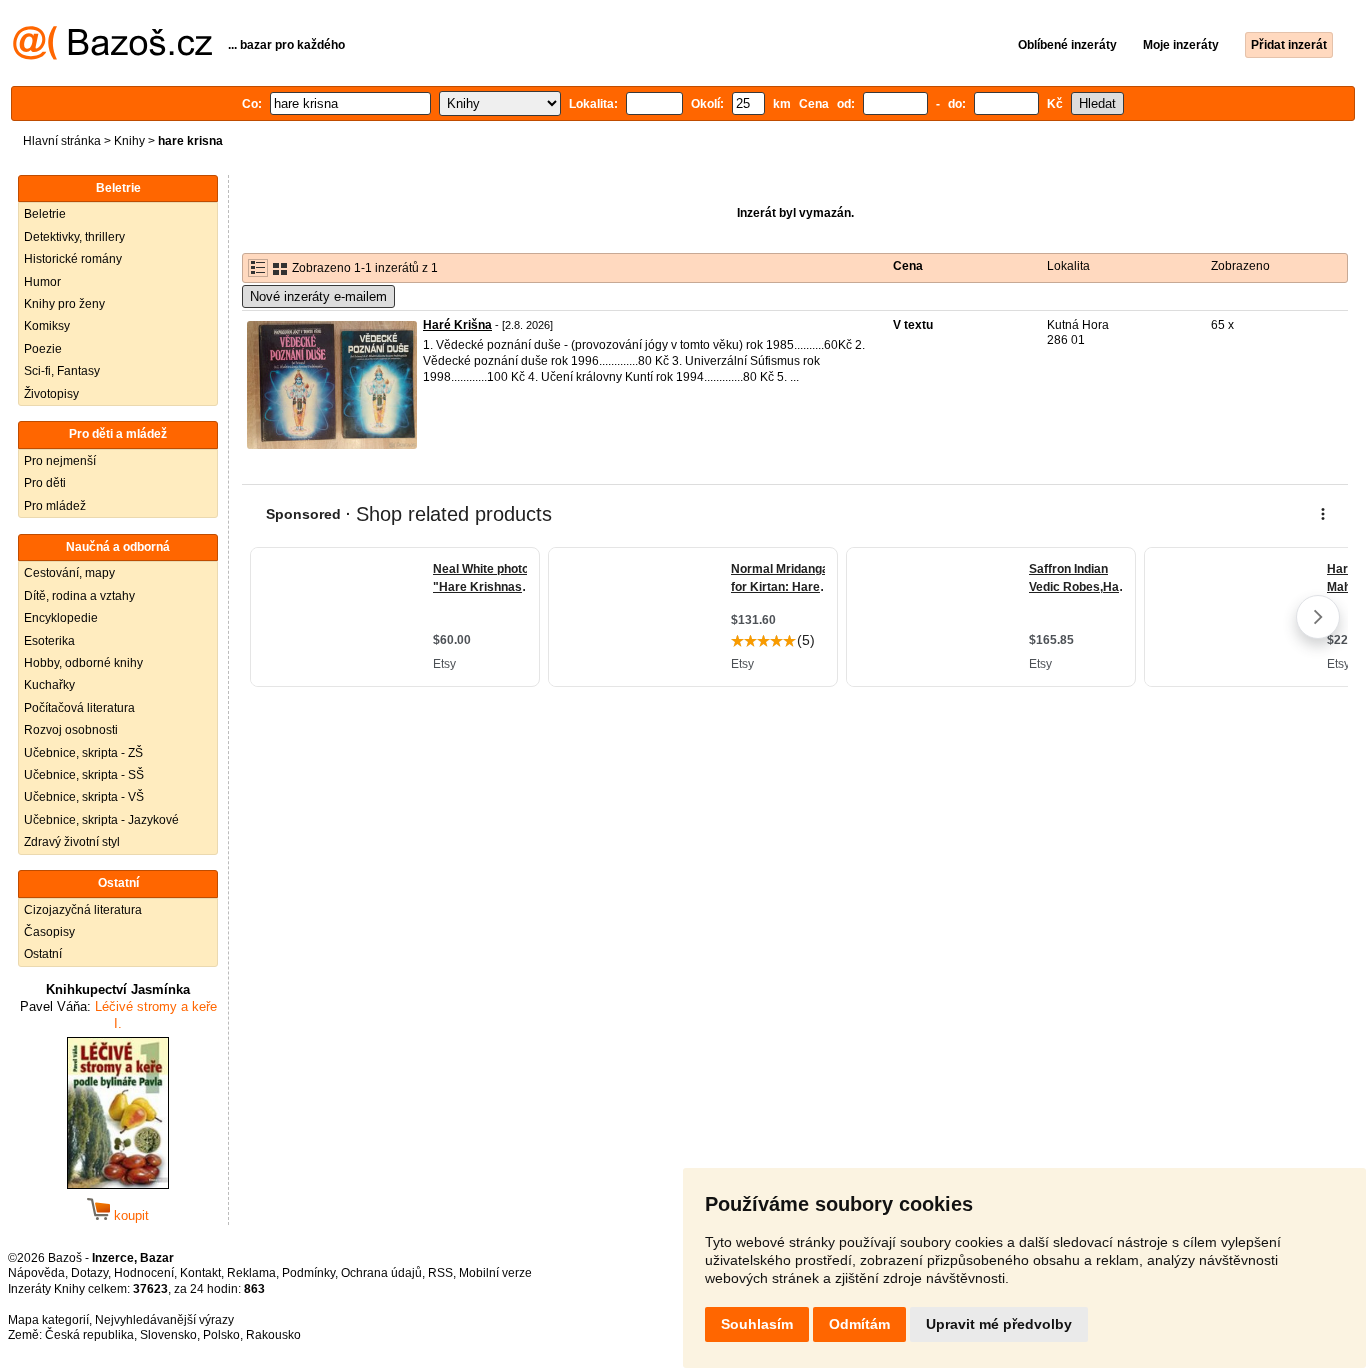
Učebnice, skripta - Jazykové (101, 820)
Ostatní (43, 954)
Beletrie (45, 214)
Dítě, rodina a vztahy (79, 596)
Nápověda (36, 1273)
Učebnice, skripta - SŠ (84, 775)
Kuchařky (49, 685)
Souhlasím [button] (757, 1324)
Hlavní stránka (62, 141)
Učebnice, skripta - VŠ (84, 797)
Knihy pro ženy (64, 304)
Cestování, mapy (69, 573)
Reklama (251, 1273)
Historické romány (73, 259)
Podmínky (308, 1273)
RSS (440, 1273)
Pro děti (45, 483)
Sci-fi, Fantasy (62, 371)
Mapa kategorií (48, 1320)
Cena (908, 266)
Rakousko (273, 1335)
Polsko (221, 1335)
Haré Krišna (457, 325)
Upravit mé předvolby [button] (999, 1324)
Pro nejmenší (60, 461)
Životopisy (51, 394)
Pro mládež (55, 506)
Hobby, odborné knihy (83, 663)
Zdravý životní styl (72, 842)
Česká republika (89, 1335)
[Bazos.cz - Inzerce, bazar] (112, 56)
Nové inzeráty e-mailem (318, 296)
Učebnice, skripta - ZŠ (83, 753)
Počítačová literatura (79, 708)
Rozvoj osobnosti (71, 730)
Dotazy (89, 1273)
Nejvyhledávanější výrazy (164, 1320)
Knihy (129, 141)
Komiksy (47, 326)
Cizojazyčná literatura (83, 910)
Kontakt (200, 1273)
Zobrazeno (1240, 266)
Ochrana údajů (381, 1273)
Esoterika (49, 641)
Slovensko (168, 1335)
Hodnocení (144, 1273)
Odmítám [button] (859, 1324)
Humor (42, 282)
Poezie (43, 349)
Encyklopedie (61, 618)
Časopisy (49, 932)
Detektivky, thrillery (74, 237)
